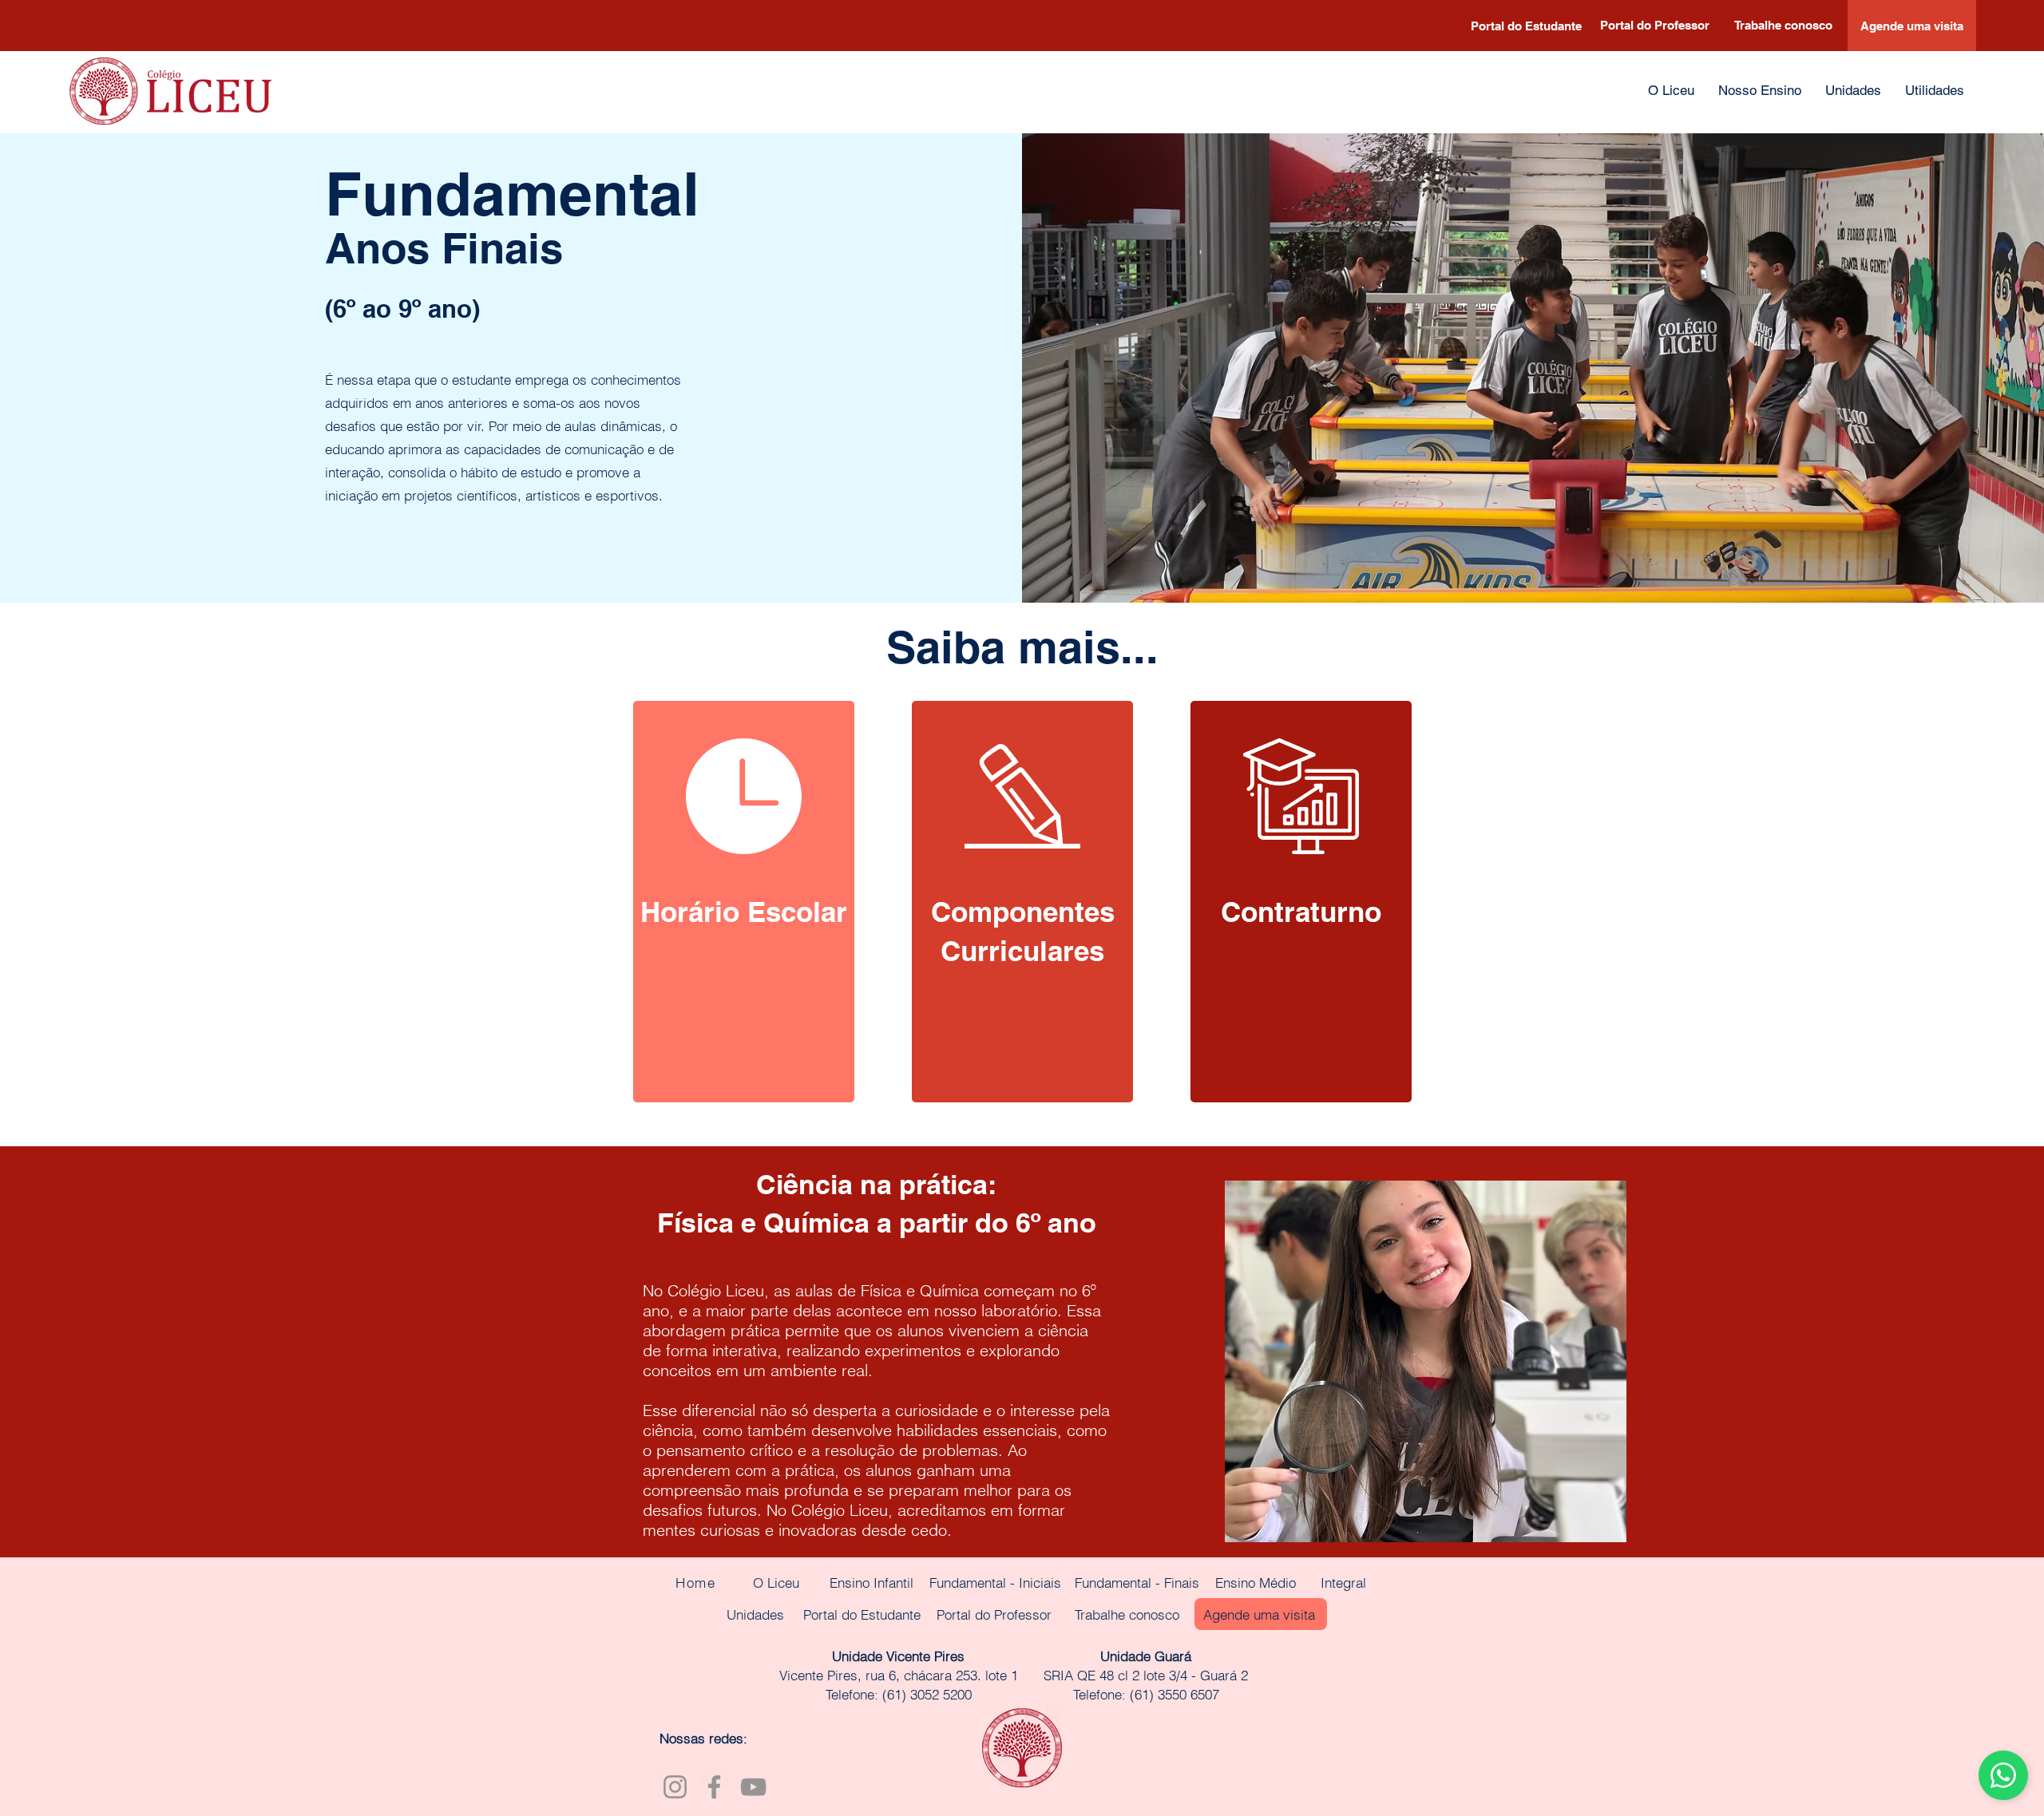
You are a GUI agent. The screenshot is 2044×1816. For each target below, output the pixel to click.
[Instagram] (675, 1787)
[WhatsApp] (2003, 1775)
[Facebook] (714, 1787)
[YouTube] (753, 1787)
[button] (1760, 91)
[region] (744, 902)
